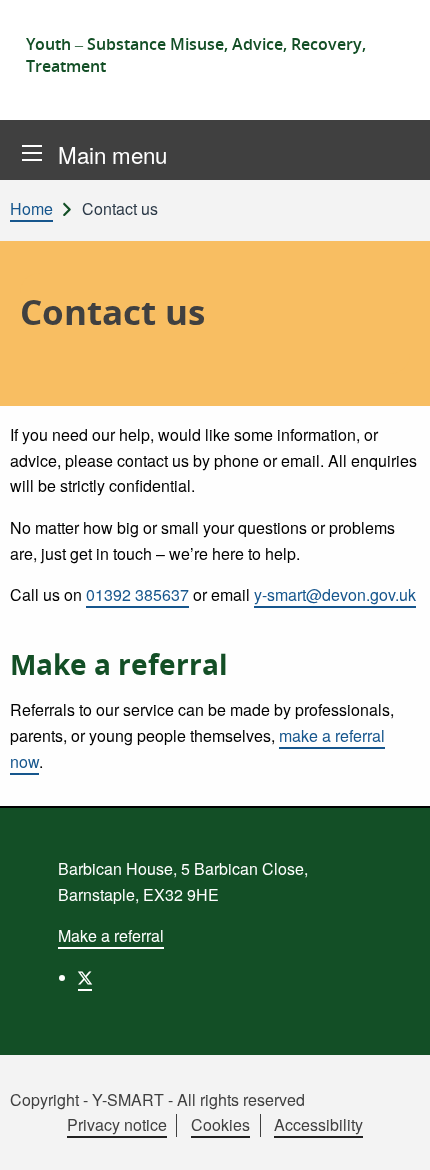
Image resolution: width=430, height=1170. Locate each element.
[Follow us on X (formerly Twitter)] (85, 978)
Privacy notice (117, 1124)
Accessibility (318, 1124)
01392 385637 (137, 594)
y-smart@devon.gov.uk (335, 594)
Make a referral (111, 935)
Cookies (220, 1124)
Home (31, 208)
